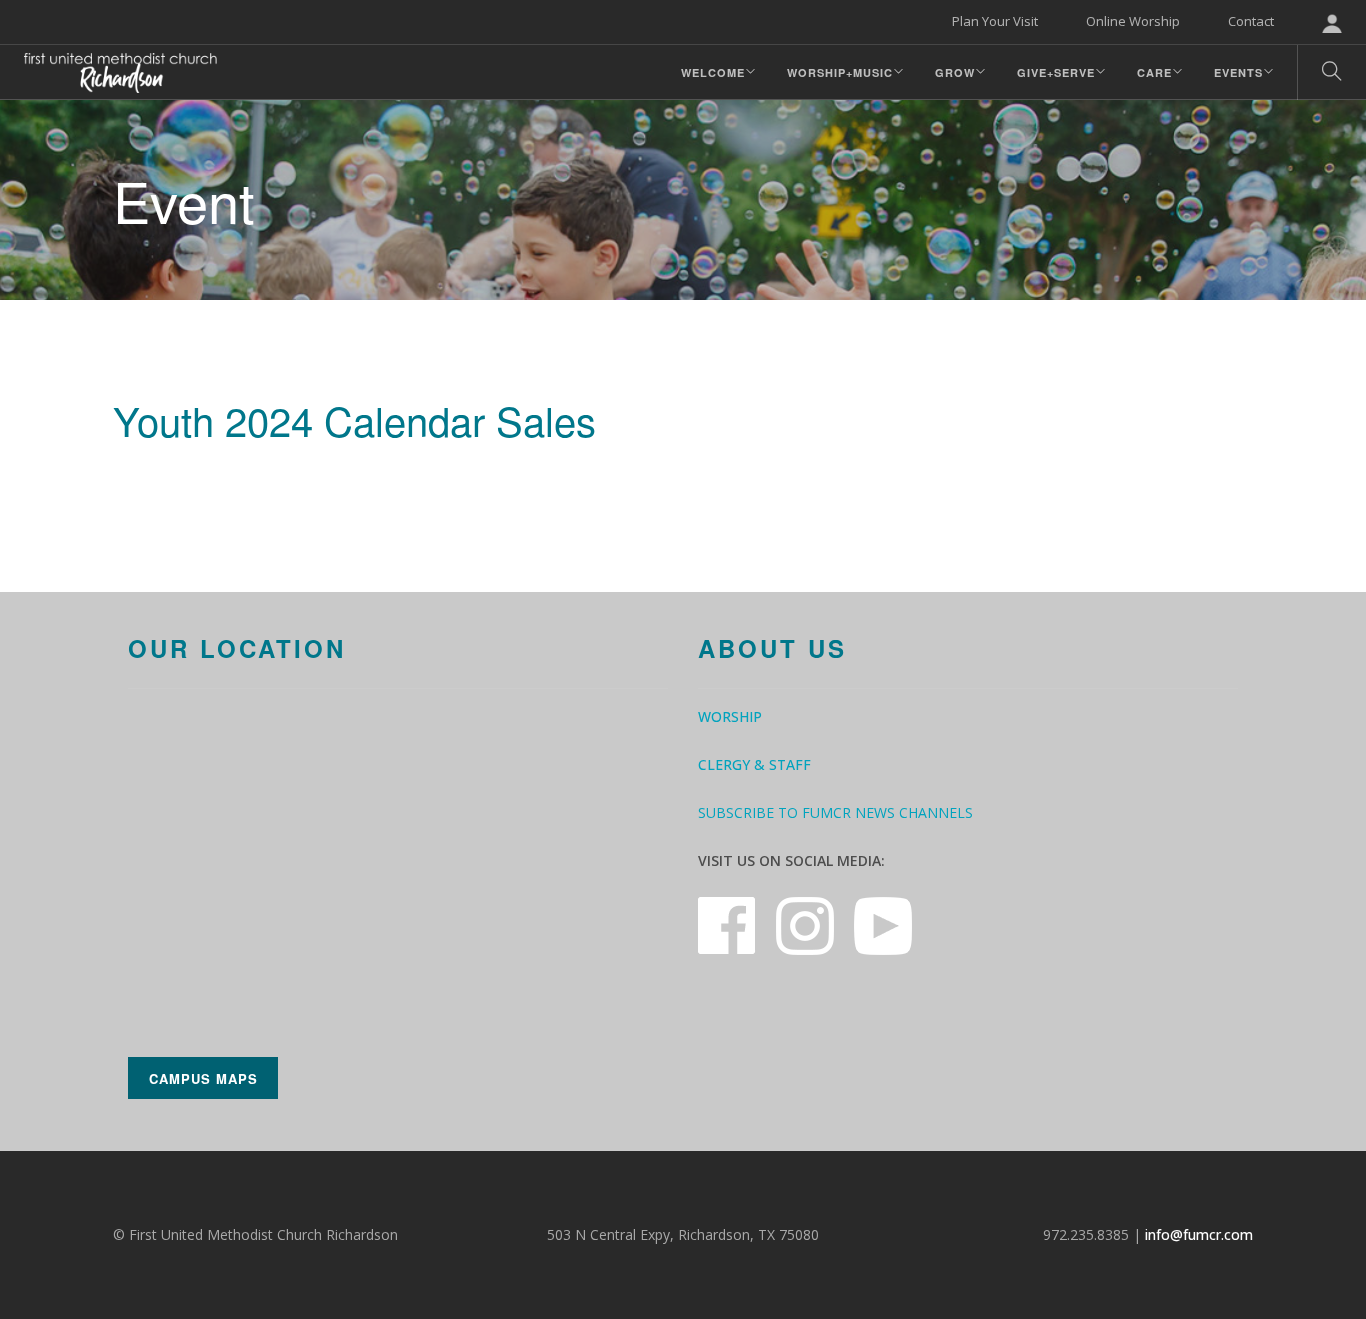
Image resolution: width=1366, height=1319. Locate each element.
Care (1154, 72)
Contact (1251, 21)
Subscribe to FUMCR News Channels (835, 812)
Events (1238, 72)
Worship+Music (840, 72)
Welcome (713, 72)
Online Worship (1133, 21)
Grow (955, 72)
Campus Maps (203, 1078)
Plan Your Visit (995, 21)
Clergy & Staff (754, 764)
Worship (730, 716)
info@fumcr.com (1199, 1234)
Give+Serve (1056, 72)
